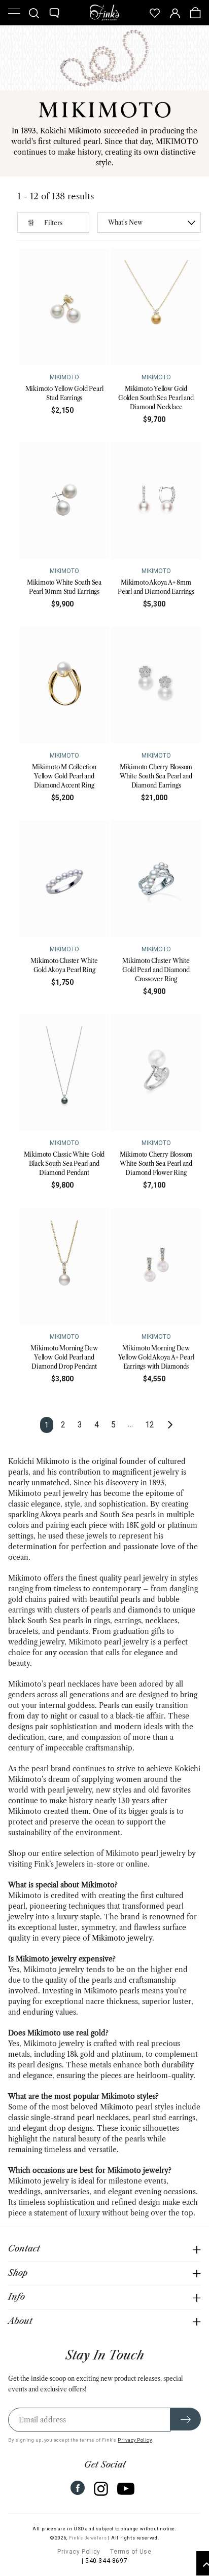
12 (150, 1425)
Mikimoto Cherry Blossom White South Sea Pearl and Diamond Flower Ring (156, 1164)
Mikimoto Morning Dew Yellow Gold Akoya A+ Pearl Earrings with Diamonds (156, 1357)
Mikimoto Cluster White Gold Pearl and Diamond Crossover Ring (156, 970)
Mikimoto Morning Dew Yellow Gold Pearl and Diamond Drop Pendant (64, 1357)
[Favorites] (155, 13)
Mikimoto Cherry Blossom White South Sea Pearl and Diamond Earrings (156, 776)
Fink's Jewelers (88, 2538)
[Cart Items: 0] (195, 13)
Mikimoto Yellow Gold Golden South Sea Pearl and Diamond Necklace (156, 398)
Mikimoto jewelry (122, 1938)
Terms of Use (131, 2552)
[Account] (175, 13)
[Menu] (14, 13)
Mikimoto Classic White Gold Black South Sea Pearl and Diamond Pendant (64, 1164)
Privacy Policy (135, 2440)
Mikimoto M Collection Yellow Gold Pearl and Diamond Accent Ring (64, 776)
